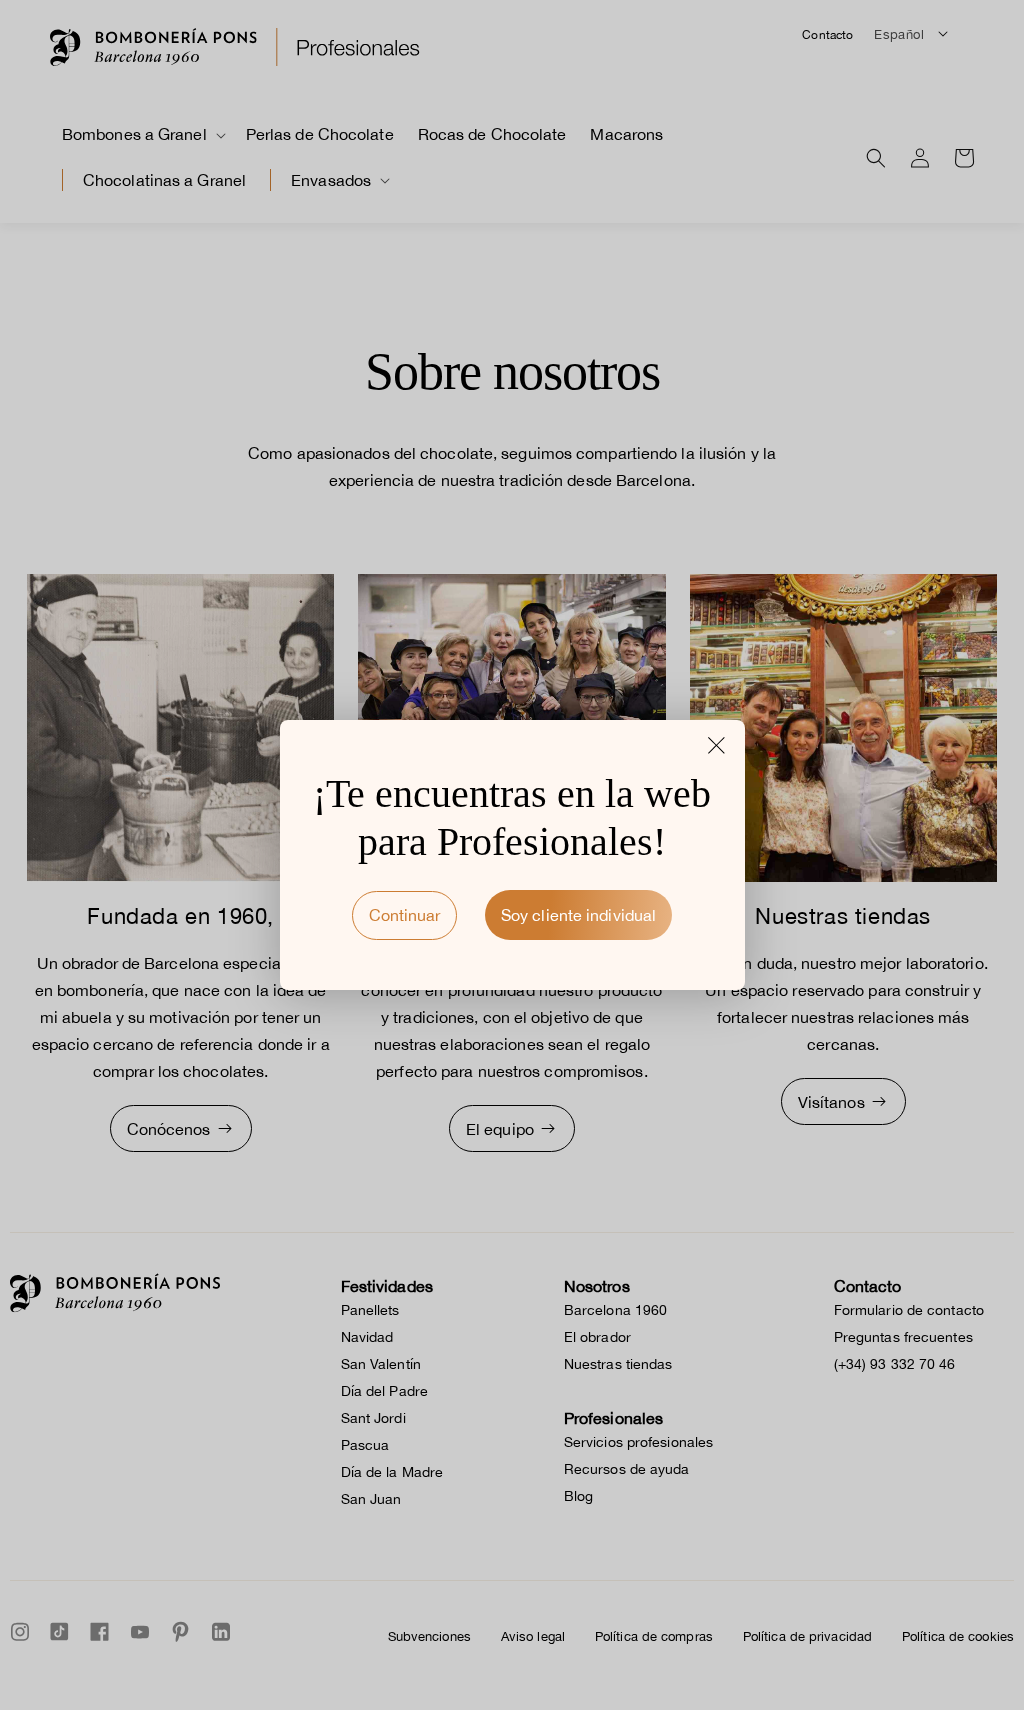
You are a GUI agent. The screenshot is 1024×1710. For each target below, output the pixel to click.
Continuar (404, 915)
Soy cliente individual (578, 915)
